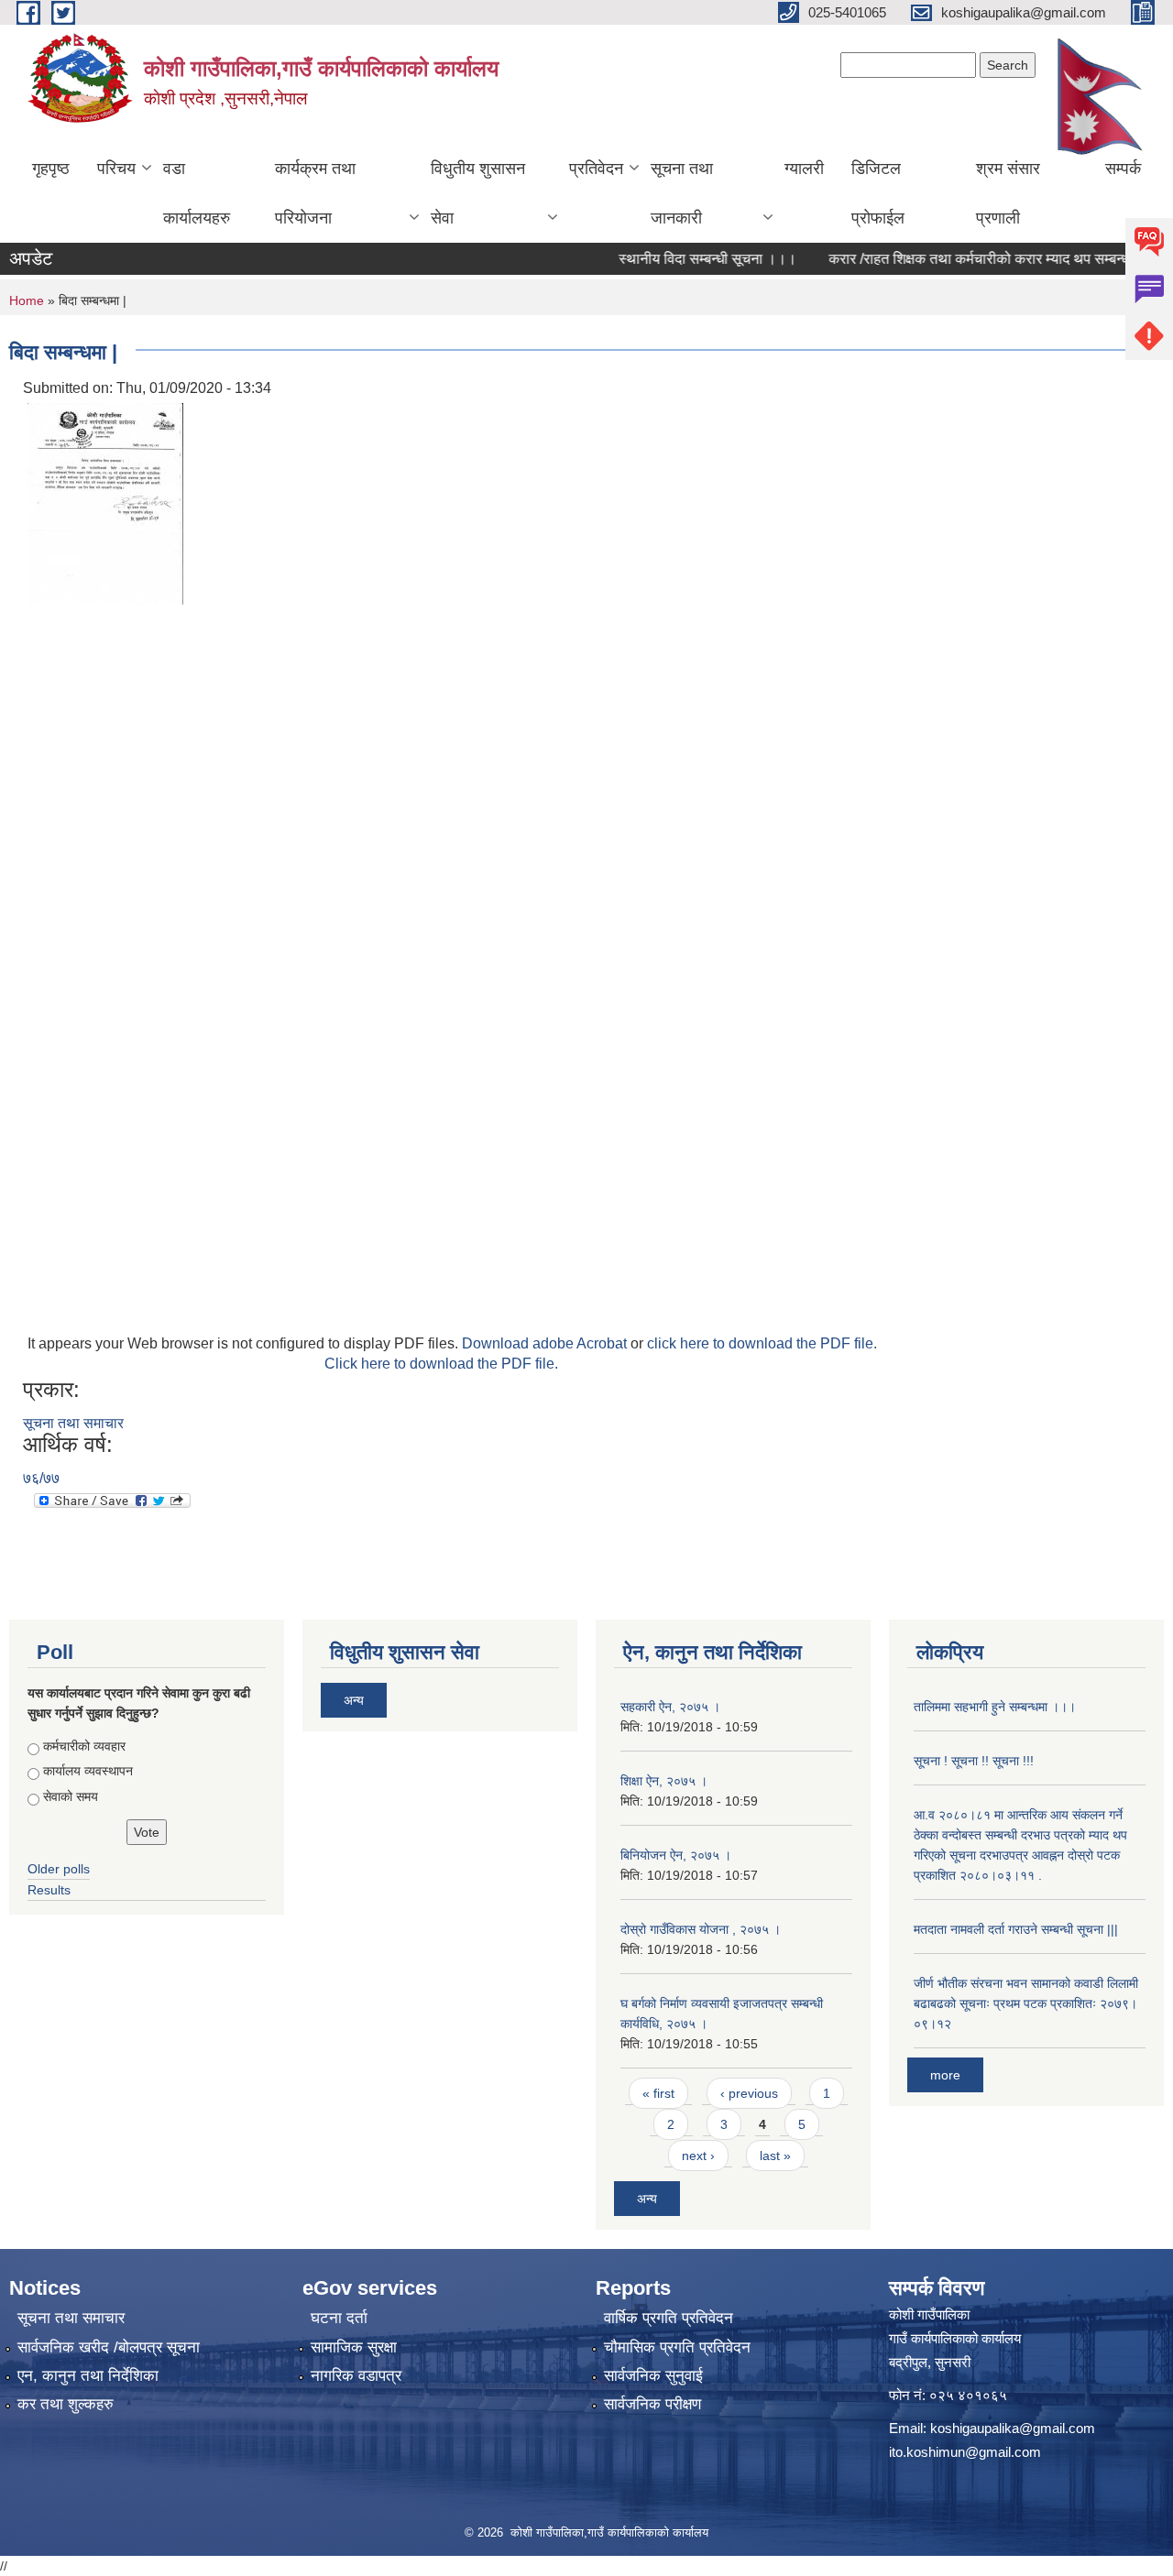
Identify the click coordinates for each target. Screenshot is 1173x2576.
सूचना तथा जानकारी (682, 193)
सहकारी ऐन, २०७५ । (670, 1707)
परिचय (116, 169)
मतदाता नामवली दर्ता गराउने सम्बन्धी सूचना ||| (1016, 1929)
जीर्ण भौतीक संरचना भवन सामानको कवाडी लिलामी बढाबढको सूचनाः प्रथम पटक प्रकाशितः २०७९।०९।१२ (1026, 2003)
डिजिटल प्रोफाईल (878, 193)
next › (698, 2156)
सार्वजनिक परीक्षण (652, 2404)
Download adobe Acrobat (546, 1343)
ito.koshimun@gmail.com (965, 2452)
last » (775, 2156)
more (945, 2075)
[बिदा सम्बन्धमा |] (105, 502)
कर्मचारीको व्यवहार (84, 1746)
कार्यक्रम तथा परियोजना (315, 193)
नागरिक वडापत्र (356, 2376)
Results (49, 1890)
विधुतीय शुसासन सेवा (478, 193)
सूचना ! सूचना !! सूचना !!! (974, 1761)
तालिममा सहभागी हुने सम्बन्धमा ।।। (995, 1707)
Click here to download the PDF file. (441, 1364)
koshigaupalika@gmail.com (1013, 2428)
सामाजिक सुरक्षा (354, 2347)
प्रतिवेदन (596, 169)
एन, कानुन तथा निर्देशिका (88, 2376)
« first (658, 2093)
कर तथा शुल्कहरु (66, 2404)
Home (27, 300)
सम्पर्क (1123, 169)
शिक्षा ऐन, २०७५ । (664, 1781)
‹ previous (749, 2093)
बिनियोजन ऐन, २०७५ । (676, 1855)
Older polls (59, 1869)
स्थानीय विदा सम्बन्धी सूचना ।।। (676, 259)
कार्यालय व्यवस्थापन (88, 1771)
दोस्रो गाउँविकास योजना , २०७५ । (701, 1929)
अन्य (354, 1700)
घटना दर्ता (339, 2318)
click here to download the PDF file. (762, 1343)
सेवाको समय (71, 1796)
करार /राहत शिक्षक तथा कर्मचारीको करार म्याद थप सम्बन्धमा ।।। (970, 259)
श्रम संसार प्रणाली (1008, 193)
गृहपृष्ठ (51, 169)
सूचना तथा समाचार (73, 1423)
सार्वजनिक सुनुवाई (653, 2376)
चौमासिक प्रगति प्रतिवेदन (677, 2347)
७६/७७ (41, 1478)
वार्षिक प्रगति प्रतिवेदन (669, 2318)
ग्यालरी (804, 169)
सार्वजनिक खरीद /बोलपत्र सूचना (109, 2347)
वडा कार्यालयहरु (197, 193)
